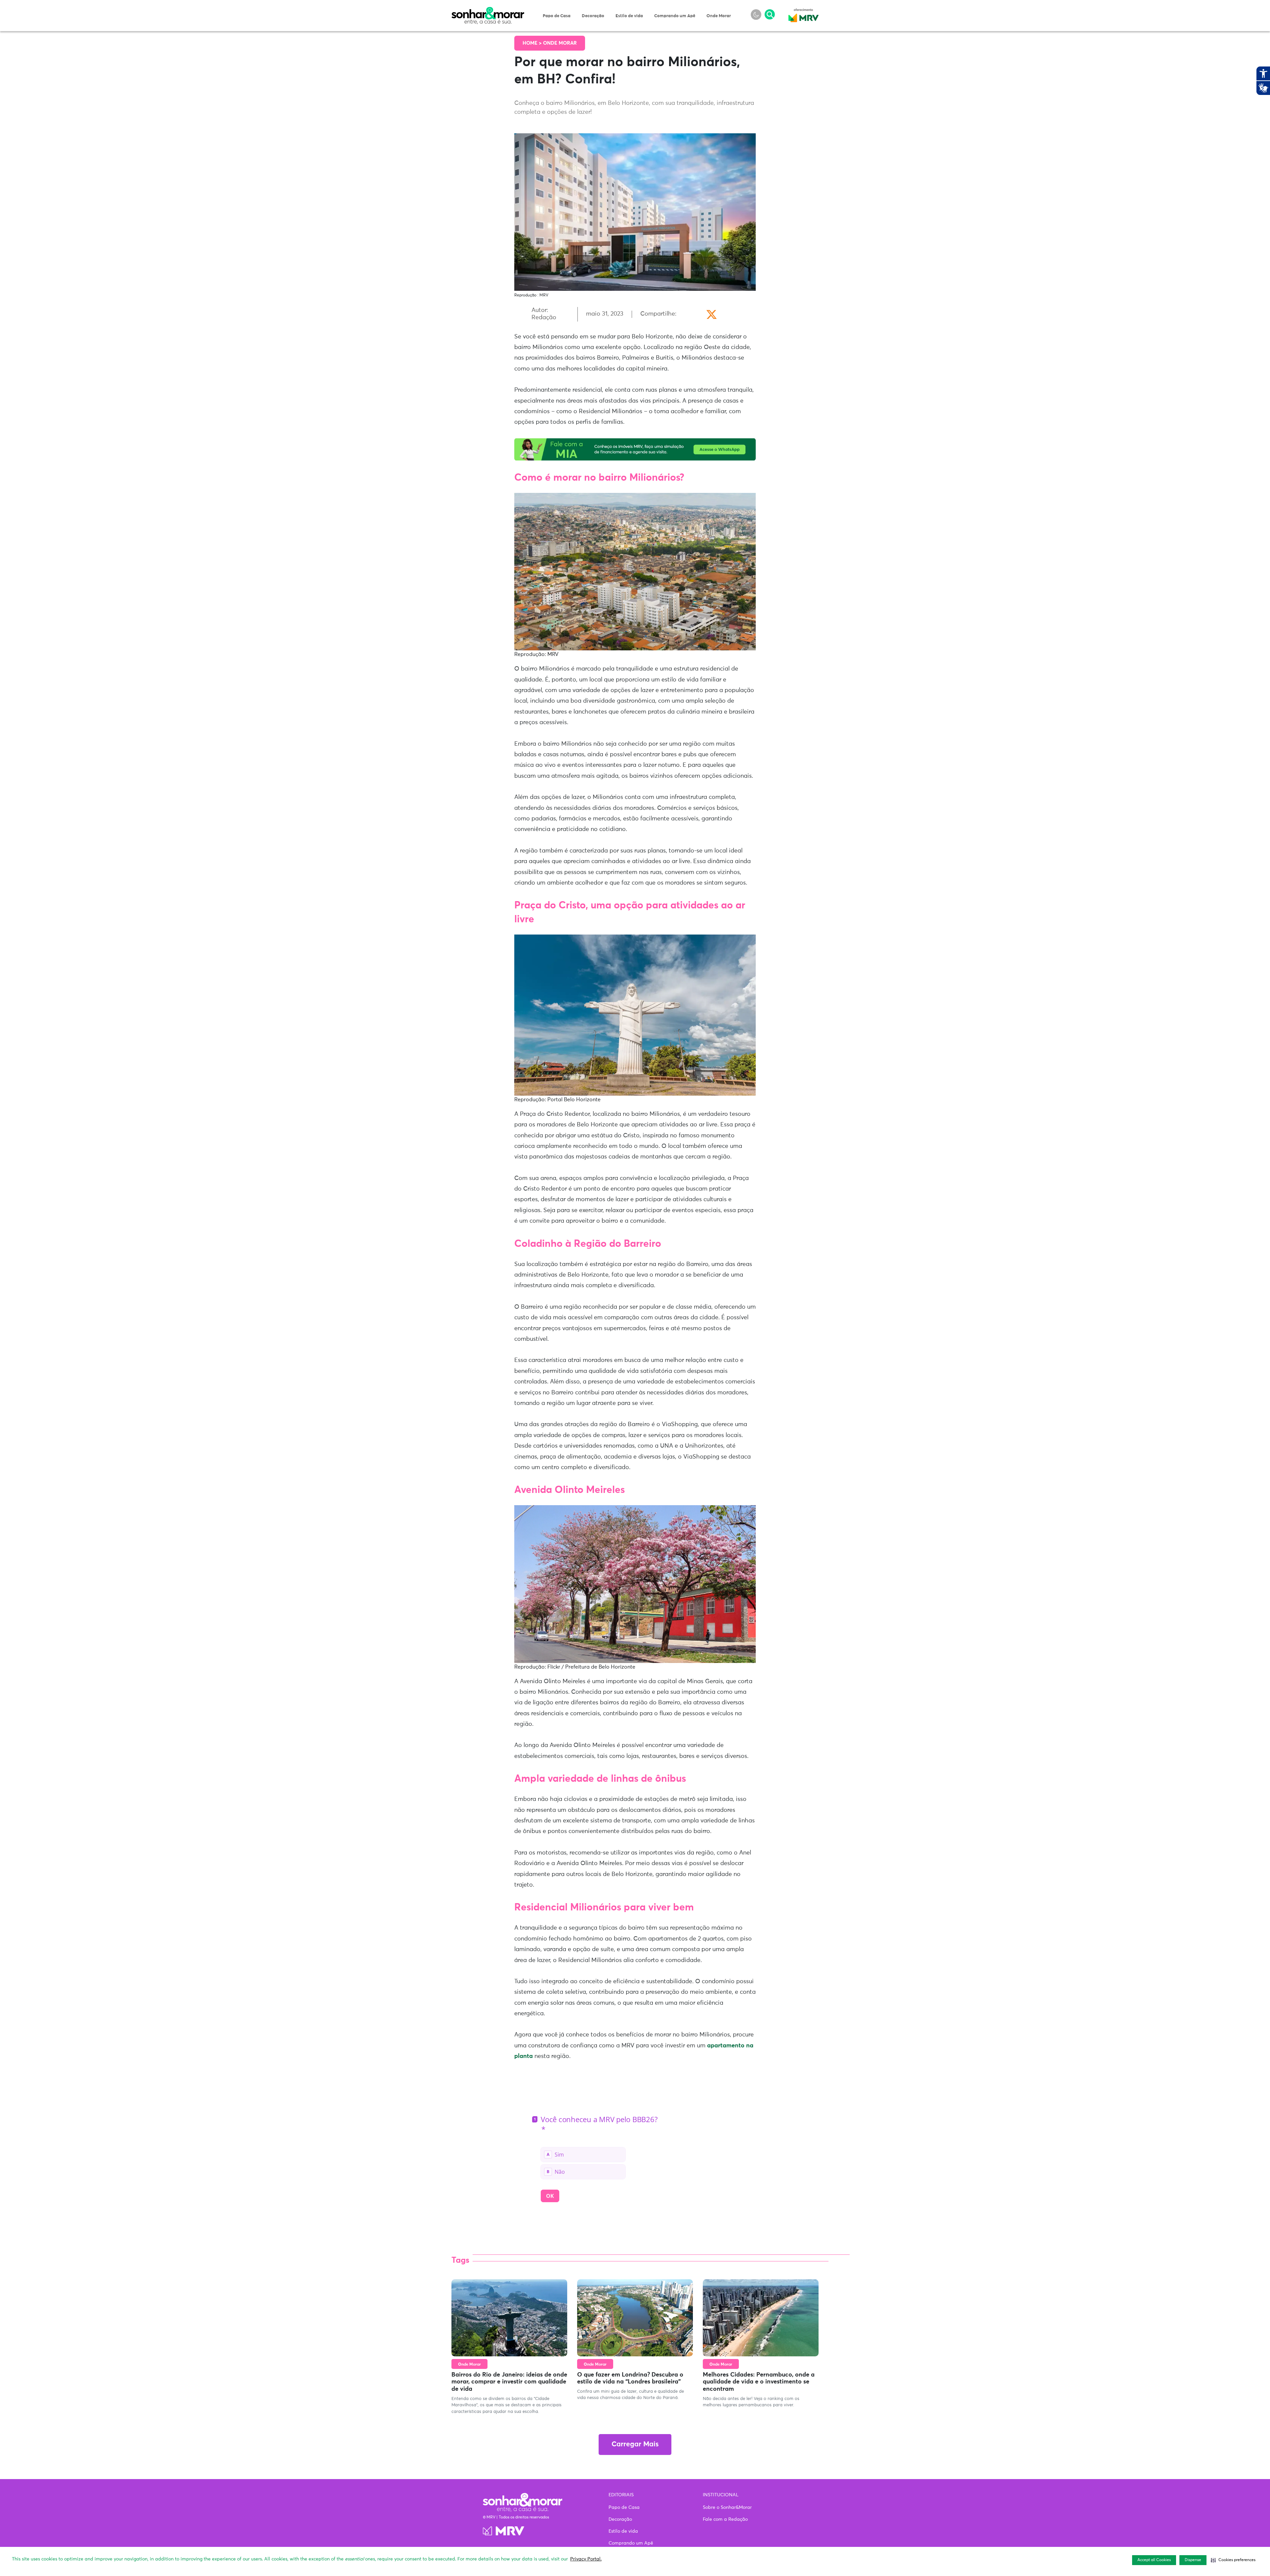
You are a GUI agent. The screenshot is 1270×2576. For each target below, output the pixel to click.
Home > (533, 43)
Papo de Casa (557, 16)
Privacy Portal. (586, 2559)
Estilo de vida (629, 16)
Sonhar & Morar (488, 11)
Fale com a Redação (725, 2519)
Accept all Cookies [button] (1154, 2560)
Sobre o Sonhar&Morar (727, 2508)
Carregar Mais (635, 2445)
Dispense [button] (1193, 2560)
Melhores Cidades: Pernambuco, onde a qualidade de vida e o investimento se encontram (759, 2382)
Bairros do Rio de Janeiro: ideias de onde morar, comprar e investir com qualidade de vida (509, 2382)
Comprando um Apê (675, 16)
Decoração (593, 16)
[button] (1233, 2560)
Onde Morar (719, 16)
